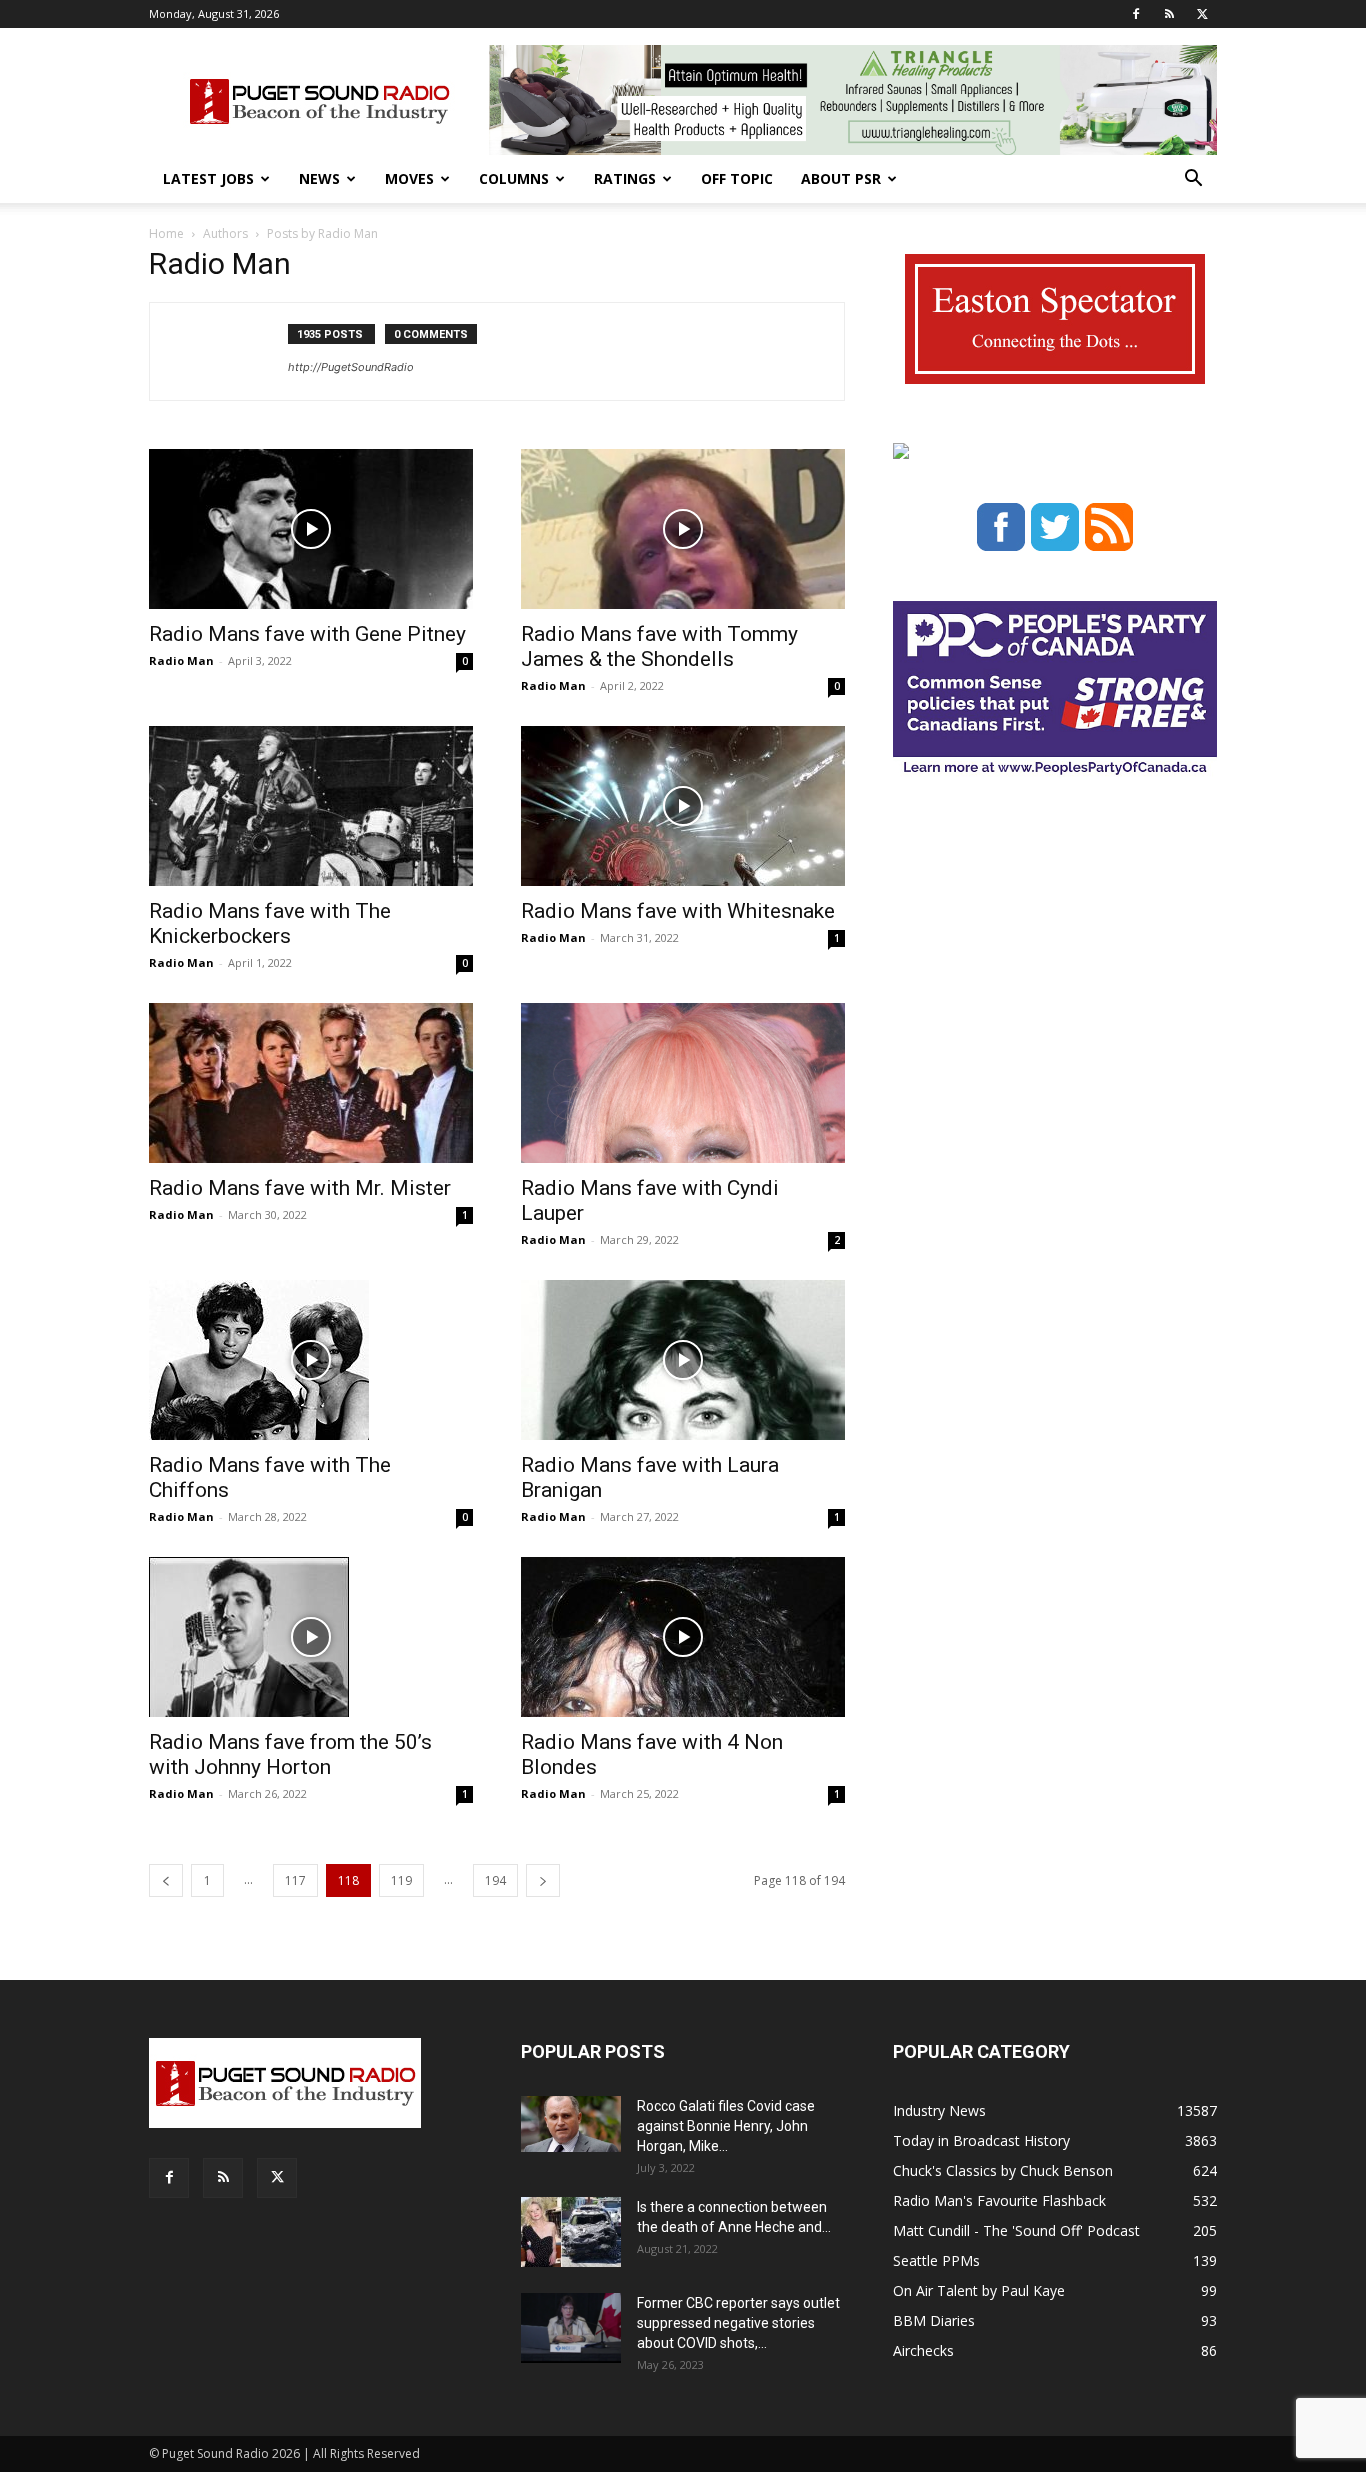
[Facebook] (1136, 14)
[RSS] (1169, 14)
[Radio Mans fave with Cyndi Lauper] (683, 1083)
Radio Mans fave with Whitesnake (678, 911)
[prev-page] (166, 1880)
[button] (1193, 180)
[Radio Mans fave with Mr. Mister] (311, 1083)
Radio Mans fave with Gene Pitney (307, 634)
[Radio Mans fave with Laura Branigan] (683, 1360)
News (319, 178)
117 (295, 1880)
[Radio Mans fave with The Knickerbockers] (311, 806)
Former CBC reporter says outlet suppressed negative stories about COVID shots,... (738, 2323)
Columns (514, 178)
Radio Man (181, 660)
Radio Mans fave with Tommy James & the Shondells (659, 646)
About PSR (841, 178)
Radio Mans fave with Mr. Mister (300, 1188)
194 (495, 1880)
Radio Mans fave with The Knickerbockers (270, 923)
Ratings (625, 178)
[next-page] (543, 1880)
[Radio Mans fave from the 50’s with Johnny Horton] (311, 1637)
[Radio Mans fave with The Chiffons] (311, 1360)
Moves (409, 178)
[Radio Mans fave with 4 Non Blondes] (683, 1637)
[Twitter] (1202, 14)
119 (401, 1880)
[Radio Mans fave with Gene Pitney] (311, 529)
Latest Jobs (208, 178)
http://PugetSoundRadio (351, 367)
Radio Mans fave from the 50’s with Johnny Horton (290, 1754)
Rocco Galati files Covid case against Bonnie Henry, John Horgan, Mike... (726, 2126)
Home (166, 233)
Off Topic (737, 178)
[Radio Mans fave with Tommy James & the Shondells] (683, 529)
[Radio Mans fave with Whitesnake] (683, 806)
